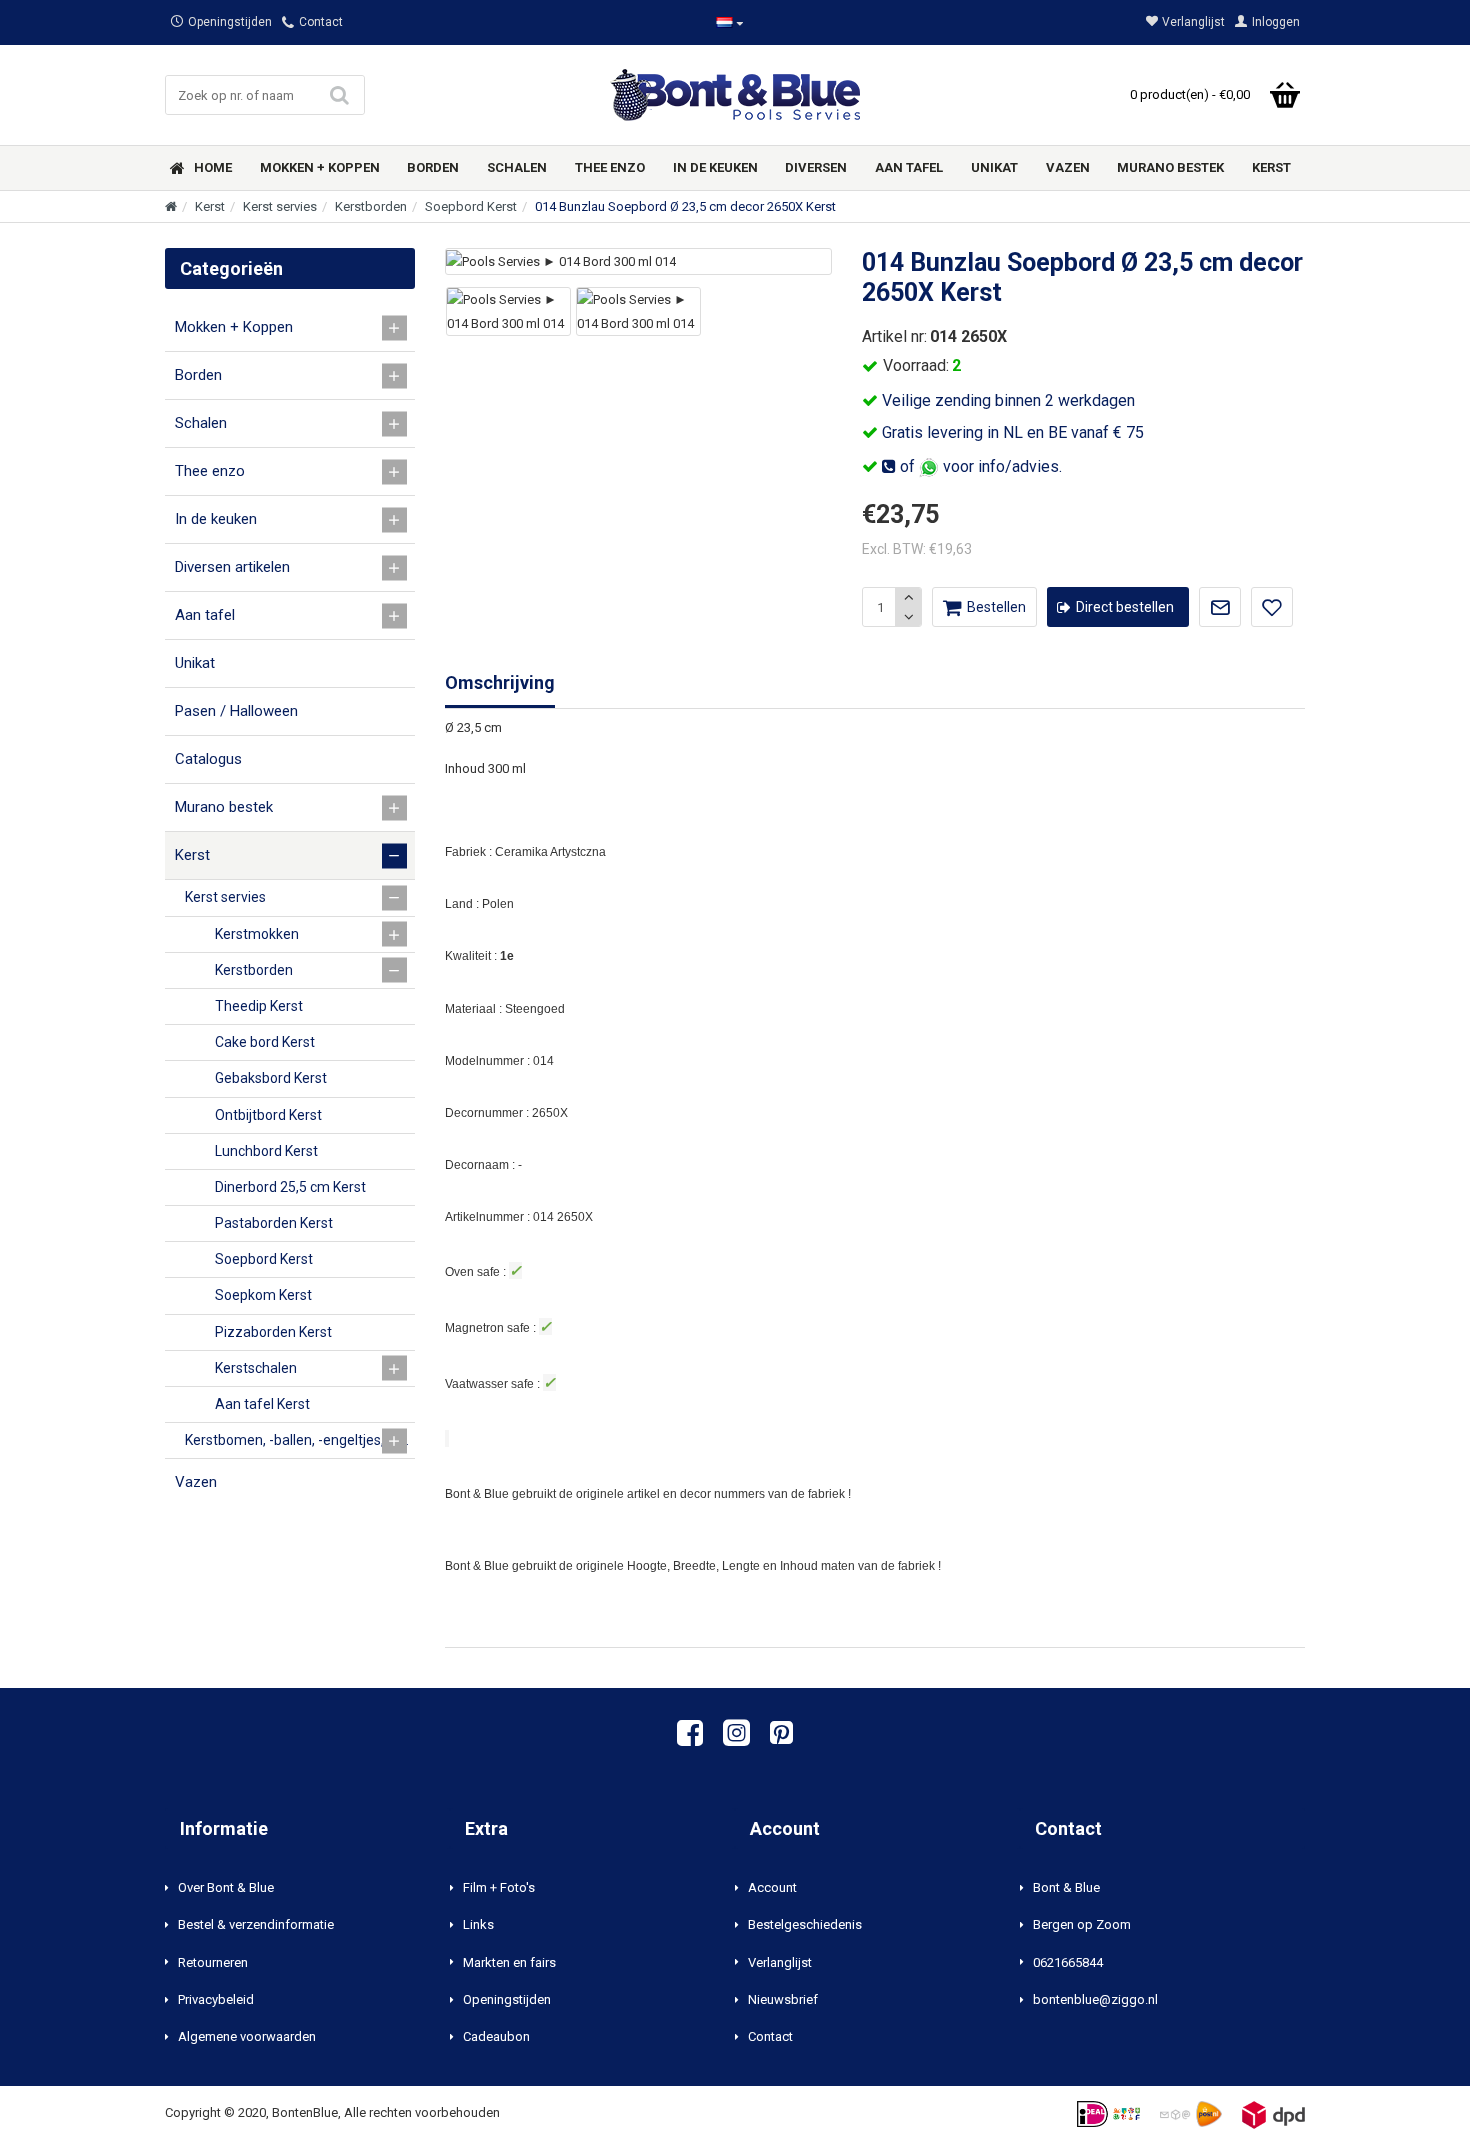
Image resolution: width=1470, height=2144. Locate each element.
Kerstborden (371, 206)
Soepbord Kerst (471, 206)
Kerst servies (280, 206)
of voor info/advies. (979, 466)
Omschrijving (500, 682)
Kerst (210, 206)
